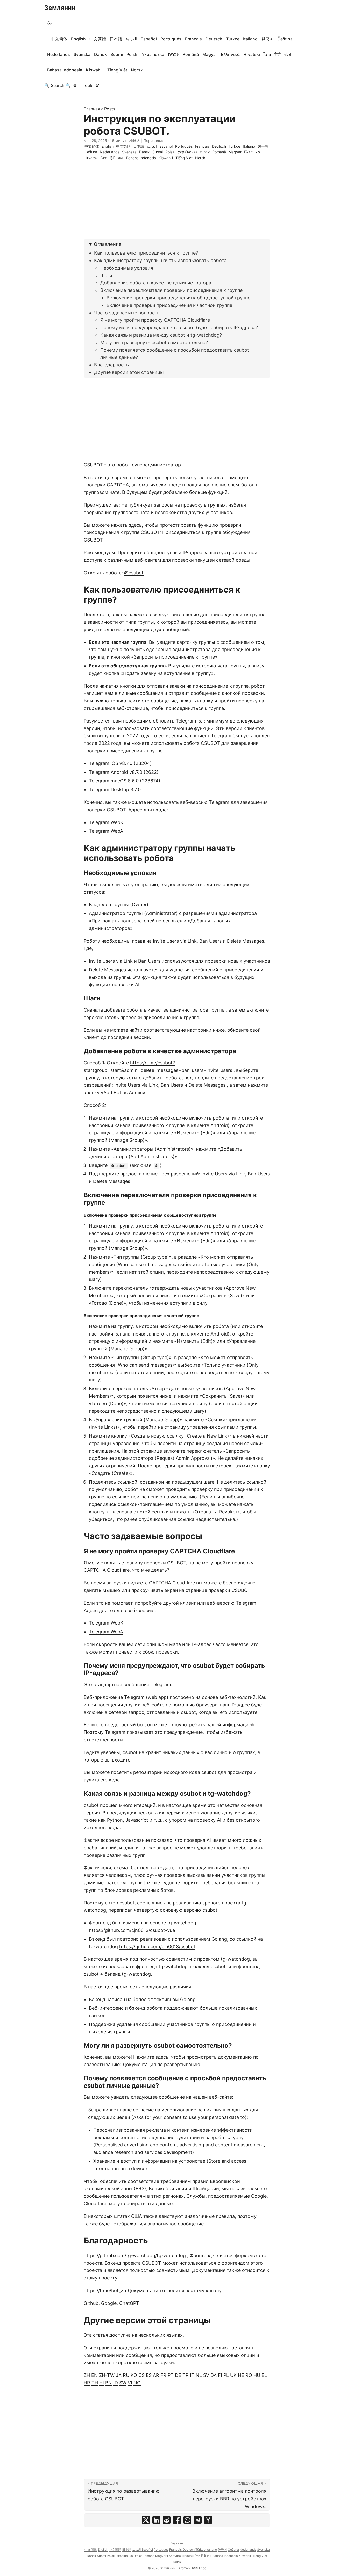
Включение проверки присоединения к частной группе (169, 305)
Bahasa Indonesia (65, 70)
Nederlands (59, 54)
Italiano (250, 39)
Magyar (210, 54)
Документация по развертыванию (161, 2064)
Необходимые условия (127, 268)
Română (191, 54)
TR (186, 2375)
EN (94, 2375)
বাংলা (288, 54)
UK (233, 2375)
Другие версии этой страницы (129, 372)
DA (214, 2375)
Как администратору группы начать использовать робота (160, 260)
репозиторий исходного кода (167, 1772)
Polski (132, 54)
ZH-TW (107, 2375)
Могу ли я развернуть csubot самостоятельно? (154, 342)
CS (141, 2375)
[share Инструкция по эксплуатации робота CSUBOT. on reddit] (167, 2520)
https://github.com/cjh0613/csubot (157, 1947)
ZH (87, 2375)
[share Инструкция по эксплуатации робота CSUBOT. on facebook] (177, 2520)
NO (137, 2383)
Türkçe (233, 39)
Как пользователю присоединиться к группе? (146, 253)
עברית (174, 54)
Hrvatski (252, 54)
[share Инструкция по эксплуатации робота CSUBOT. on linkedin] (156, 2520)
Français (193, 39)
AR (156, 2375)
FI (220, 2375)
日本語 (116, 39)
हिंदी (278, 54)
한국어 (267, 39)
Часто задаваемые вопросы (126, 313)
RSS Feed (199, 2568)
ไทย (267, 54)
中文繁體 (98, 39)
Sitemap (184, 2568)
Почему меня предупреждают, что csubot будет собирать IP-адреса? (179, 327)
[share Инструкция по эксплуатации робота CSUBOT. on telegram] (198, 2520)
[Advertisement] (177, 202)
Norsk (137, 70)
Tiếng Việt (117, 70)
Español (149, 39)
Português (171, 39)
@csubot (134, 573)
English (78, 39)
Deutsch (214, 39)
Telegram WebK (106, 822)
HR (87, 2383)
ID (116, 2383)
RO (249, 2375)
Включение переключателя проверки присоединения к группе (171, 290)
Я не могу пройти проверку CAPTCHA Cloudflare (155, 320)
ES (149, 2375)
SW (123, 2383)
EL (264, 2375)
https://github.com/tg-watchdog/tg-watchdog (135, 2256)
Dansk (100, 54)
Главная (92, 109)
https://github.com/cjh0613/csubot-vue (132, 1930)
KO (134, 2375)
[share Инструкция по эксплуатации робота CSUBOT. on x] (146, 2520)
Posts (110, 109)
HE (241, 2375)
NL (199, 2375)
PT (171, 2375)
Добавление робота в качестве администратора (156, 283)
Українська (153, 54)
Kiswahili (95, 70)
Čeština (285, 39)
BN (109, 2383)
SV (206, 2375)
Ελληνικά (230, 54)
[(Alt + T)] (49, 23)
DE (178, 2375)
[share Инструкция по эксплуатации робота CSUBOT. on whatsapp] (187, 2520)
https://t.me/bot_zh (106, 2290)
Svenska (82, 54)
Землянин (60, 8)
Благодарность (111, 365)
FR (163, 2375)
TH (95, 2383)
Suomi (117, 54)
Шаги (106, 275)
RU (126, 2375)
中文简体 (59, 39)
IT (192, 2375)
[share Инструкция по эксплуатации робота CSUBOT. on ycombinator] (208, 2520)
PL (226, 2375)
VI (130, 2383)
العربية (131, 39)
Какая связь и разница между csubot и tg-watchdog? (161, 335)
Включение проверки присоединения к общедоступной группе (178, 298)
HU (257, 2375)
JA (119, 2375)
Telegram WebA (106, 831)
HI (102, 2383)
